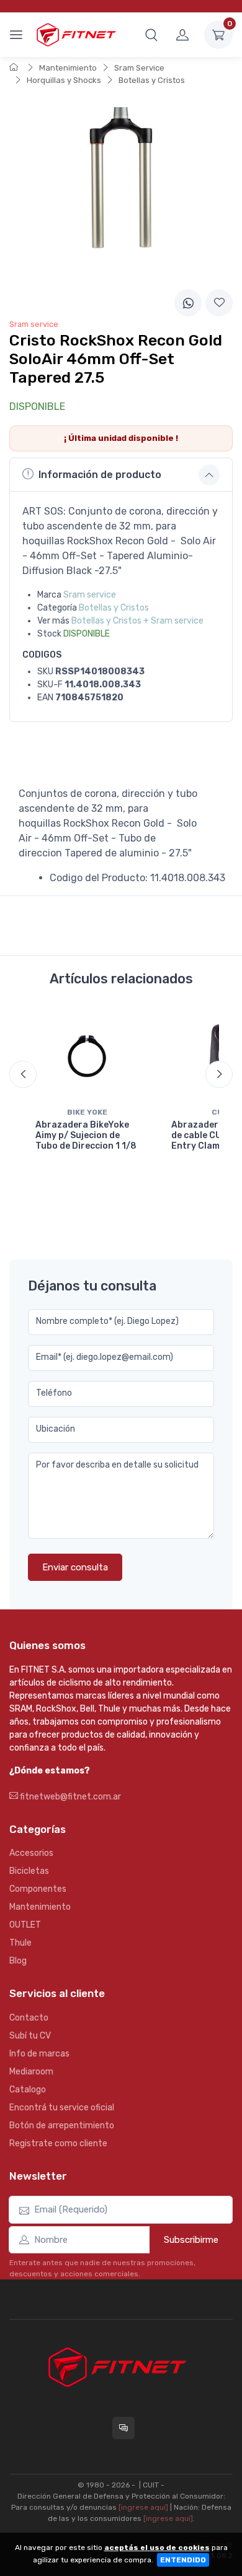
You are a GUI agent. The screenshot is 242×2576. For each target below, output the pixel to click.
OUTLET (25, 1925)
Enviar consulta (75, 1567)
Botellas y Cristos (152, 80)
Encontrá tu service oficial (62, 2108)
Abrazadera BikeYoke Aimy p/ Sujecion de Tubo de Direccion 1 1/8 (86, 1135)
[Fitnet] (76, 34)
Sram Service (139, 68)
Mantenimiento (68, 68)
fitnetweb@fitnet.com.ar (69, 1797)
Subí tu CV (30, 2036)
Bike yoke (87, 1112)
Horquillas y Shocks (64, 80)
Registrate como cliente (58, 2143)
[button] (151, 35)
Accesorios (31, 1853)
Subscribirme (191, 2240)
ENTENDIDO (183, 2560)
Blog (18, 1961)
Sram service (90, 595)
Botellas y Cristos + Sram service (137, 621)
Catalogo (28, 2090)
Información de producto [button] (100, 475)
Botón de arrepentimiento (62, 2126)
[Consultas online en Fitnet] (123, 2428)
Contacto (29, 2018)
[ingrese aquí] (143, 2507)
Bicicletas (29, 1871)
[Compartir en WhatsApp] (188, 303)
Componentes (38, 1889)
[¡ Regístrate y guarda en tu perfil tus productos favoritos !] (219, 303)
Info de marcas (39, 2054)
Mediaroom (31, 2072)
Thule (20, 1943)
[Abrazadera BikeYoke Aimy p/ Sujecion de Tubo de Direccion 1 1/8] (87, 1055)
